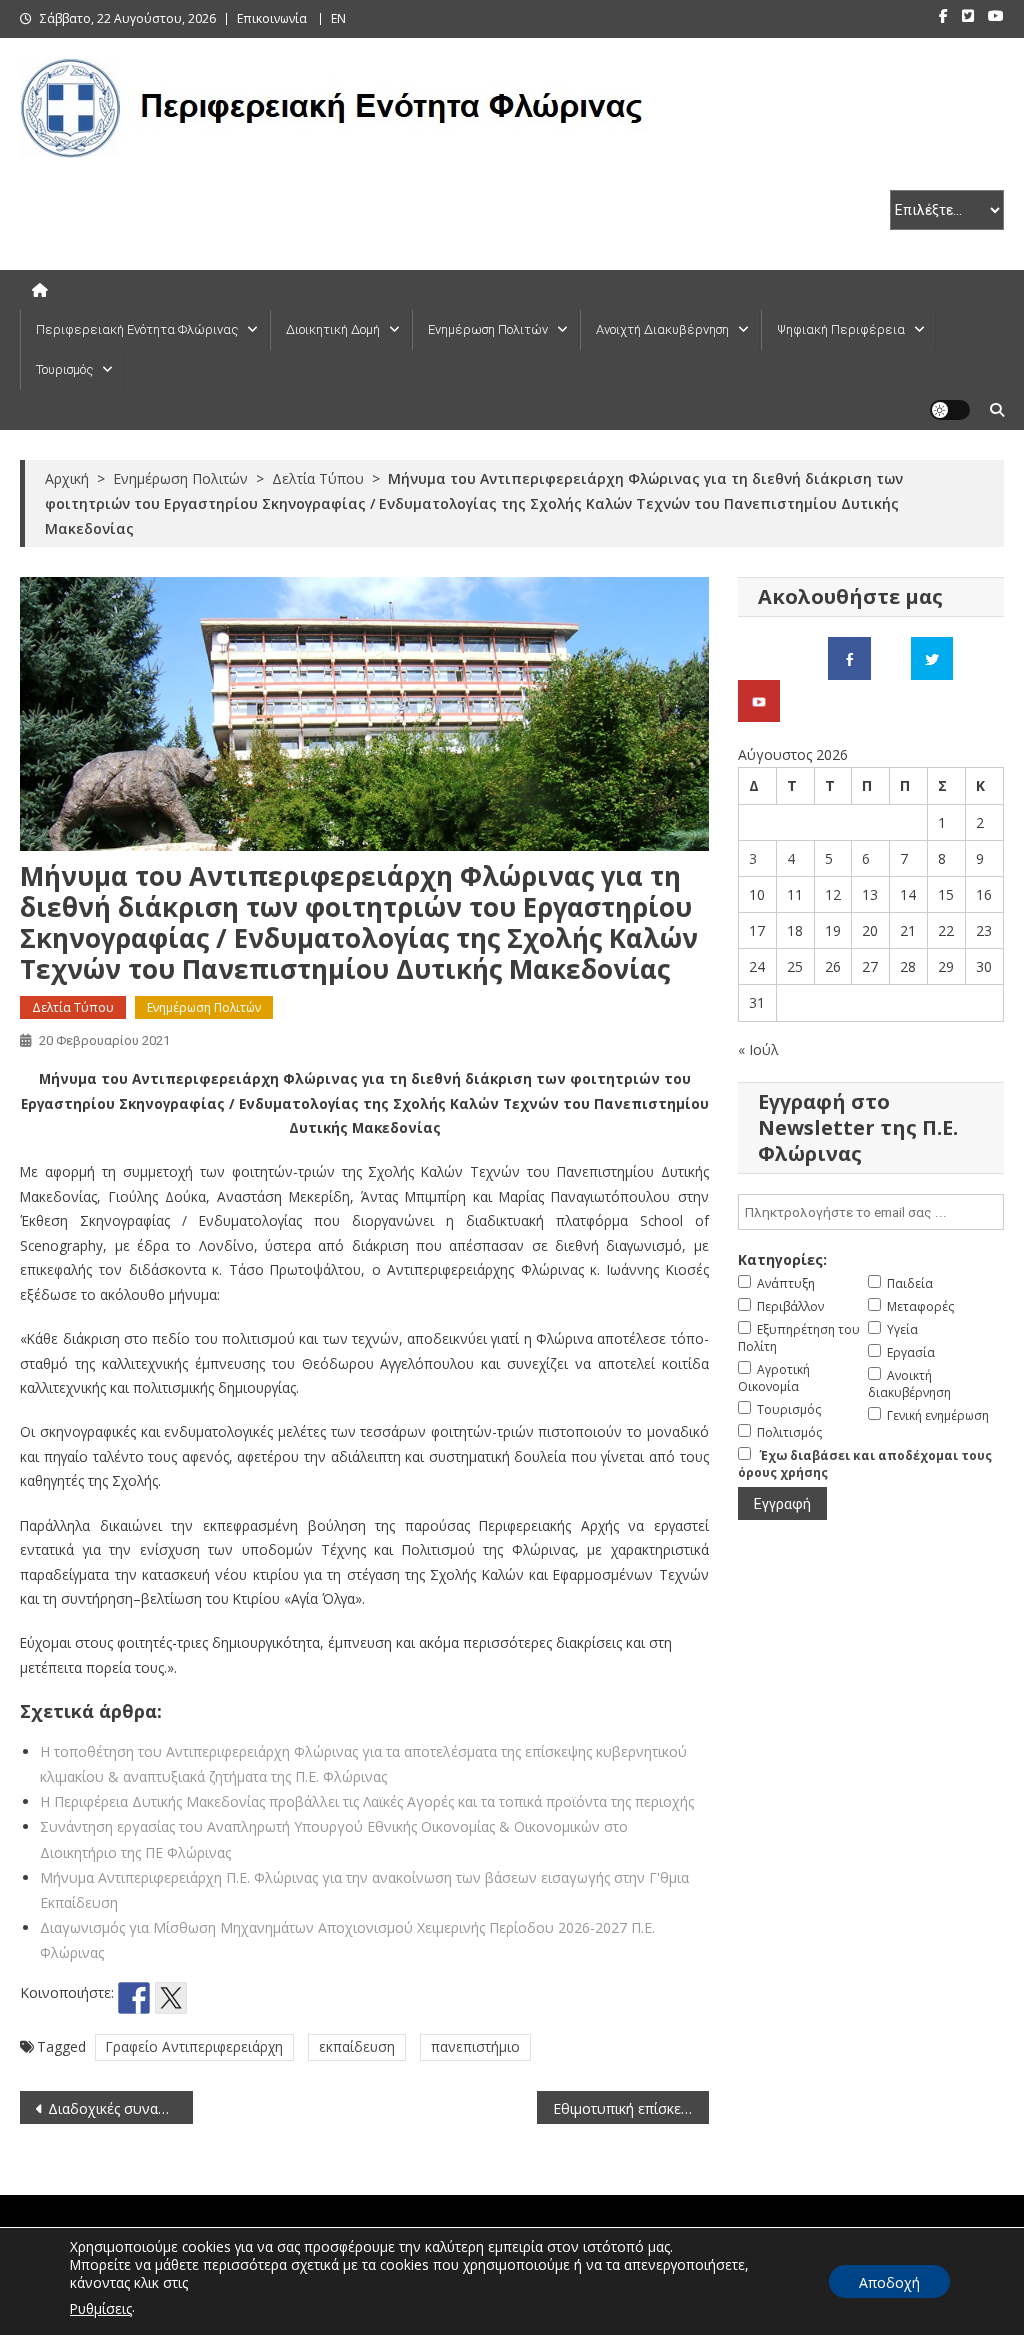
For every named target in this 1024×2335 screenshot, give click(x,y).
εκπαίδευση (357, 2046)
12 (833, 894)
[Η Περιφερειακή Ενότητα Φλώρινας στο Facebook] (849, 656)
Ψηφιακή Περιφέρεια (841, 329)
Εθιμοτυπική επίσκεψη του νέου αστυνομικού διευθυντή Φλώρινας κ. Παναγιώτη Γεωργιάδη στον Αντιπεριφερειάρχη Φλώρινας (631, 2108)
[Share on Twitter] (171, 1998)
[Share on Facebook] (134, 1998)
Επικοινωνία (272, 18)
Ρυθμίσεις (101, 2308)
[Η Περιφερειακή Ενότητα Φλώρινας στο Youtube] (759, 699)
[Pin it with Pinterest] (208, 1998)
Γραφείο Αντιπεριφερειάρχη (194, 2046)
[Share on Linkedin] (245, 1998)
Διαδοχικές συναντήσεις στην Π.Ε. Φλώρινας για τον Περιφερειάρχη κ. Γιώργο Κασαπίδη (120, 2108)
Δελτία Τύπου (73, 1007)
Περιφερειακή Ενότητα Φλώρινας (137, 329)
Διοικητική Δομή (333, 329)
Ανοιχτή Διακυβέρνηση (662, 329)
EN (338, 18)
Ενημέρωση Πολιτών (488, 329)
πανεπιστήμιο (475, 2046)
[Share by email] (282, 1998)
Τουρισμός (64, 369)
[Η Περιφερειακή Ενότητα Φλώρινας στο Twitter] (932, 656)
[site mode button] (950, 410)
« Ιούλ (758, 1049)
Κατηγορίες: (782, 1259)
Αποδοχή (889, 2282)
